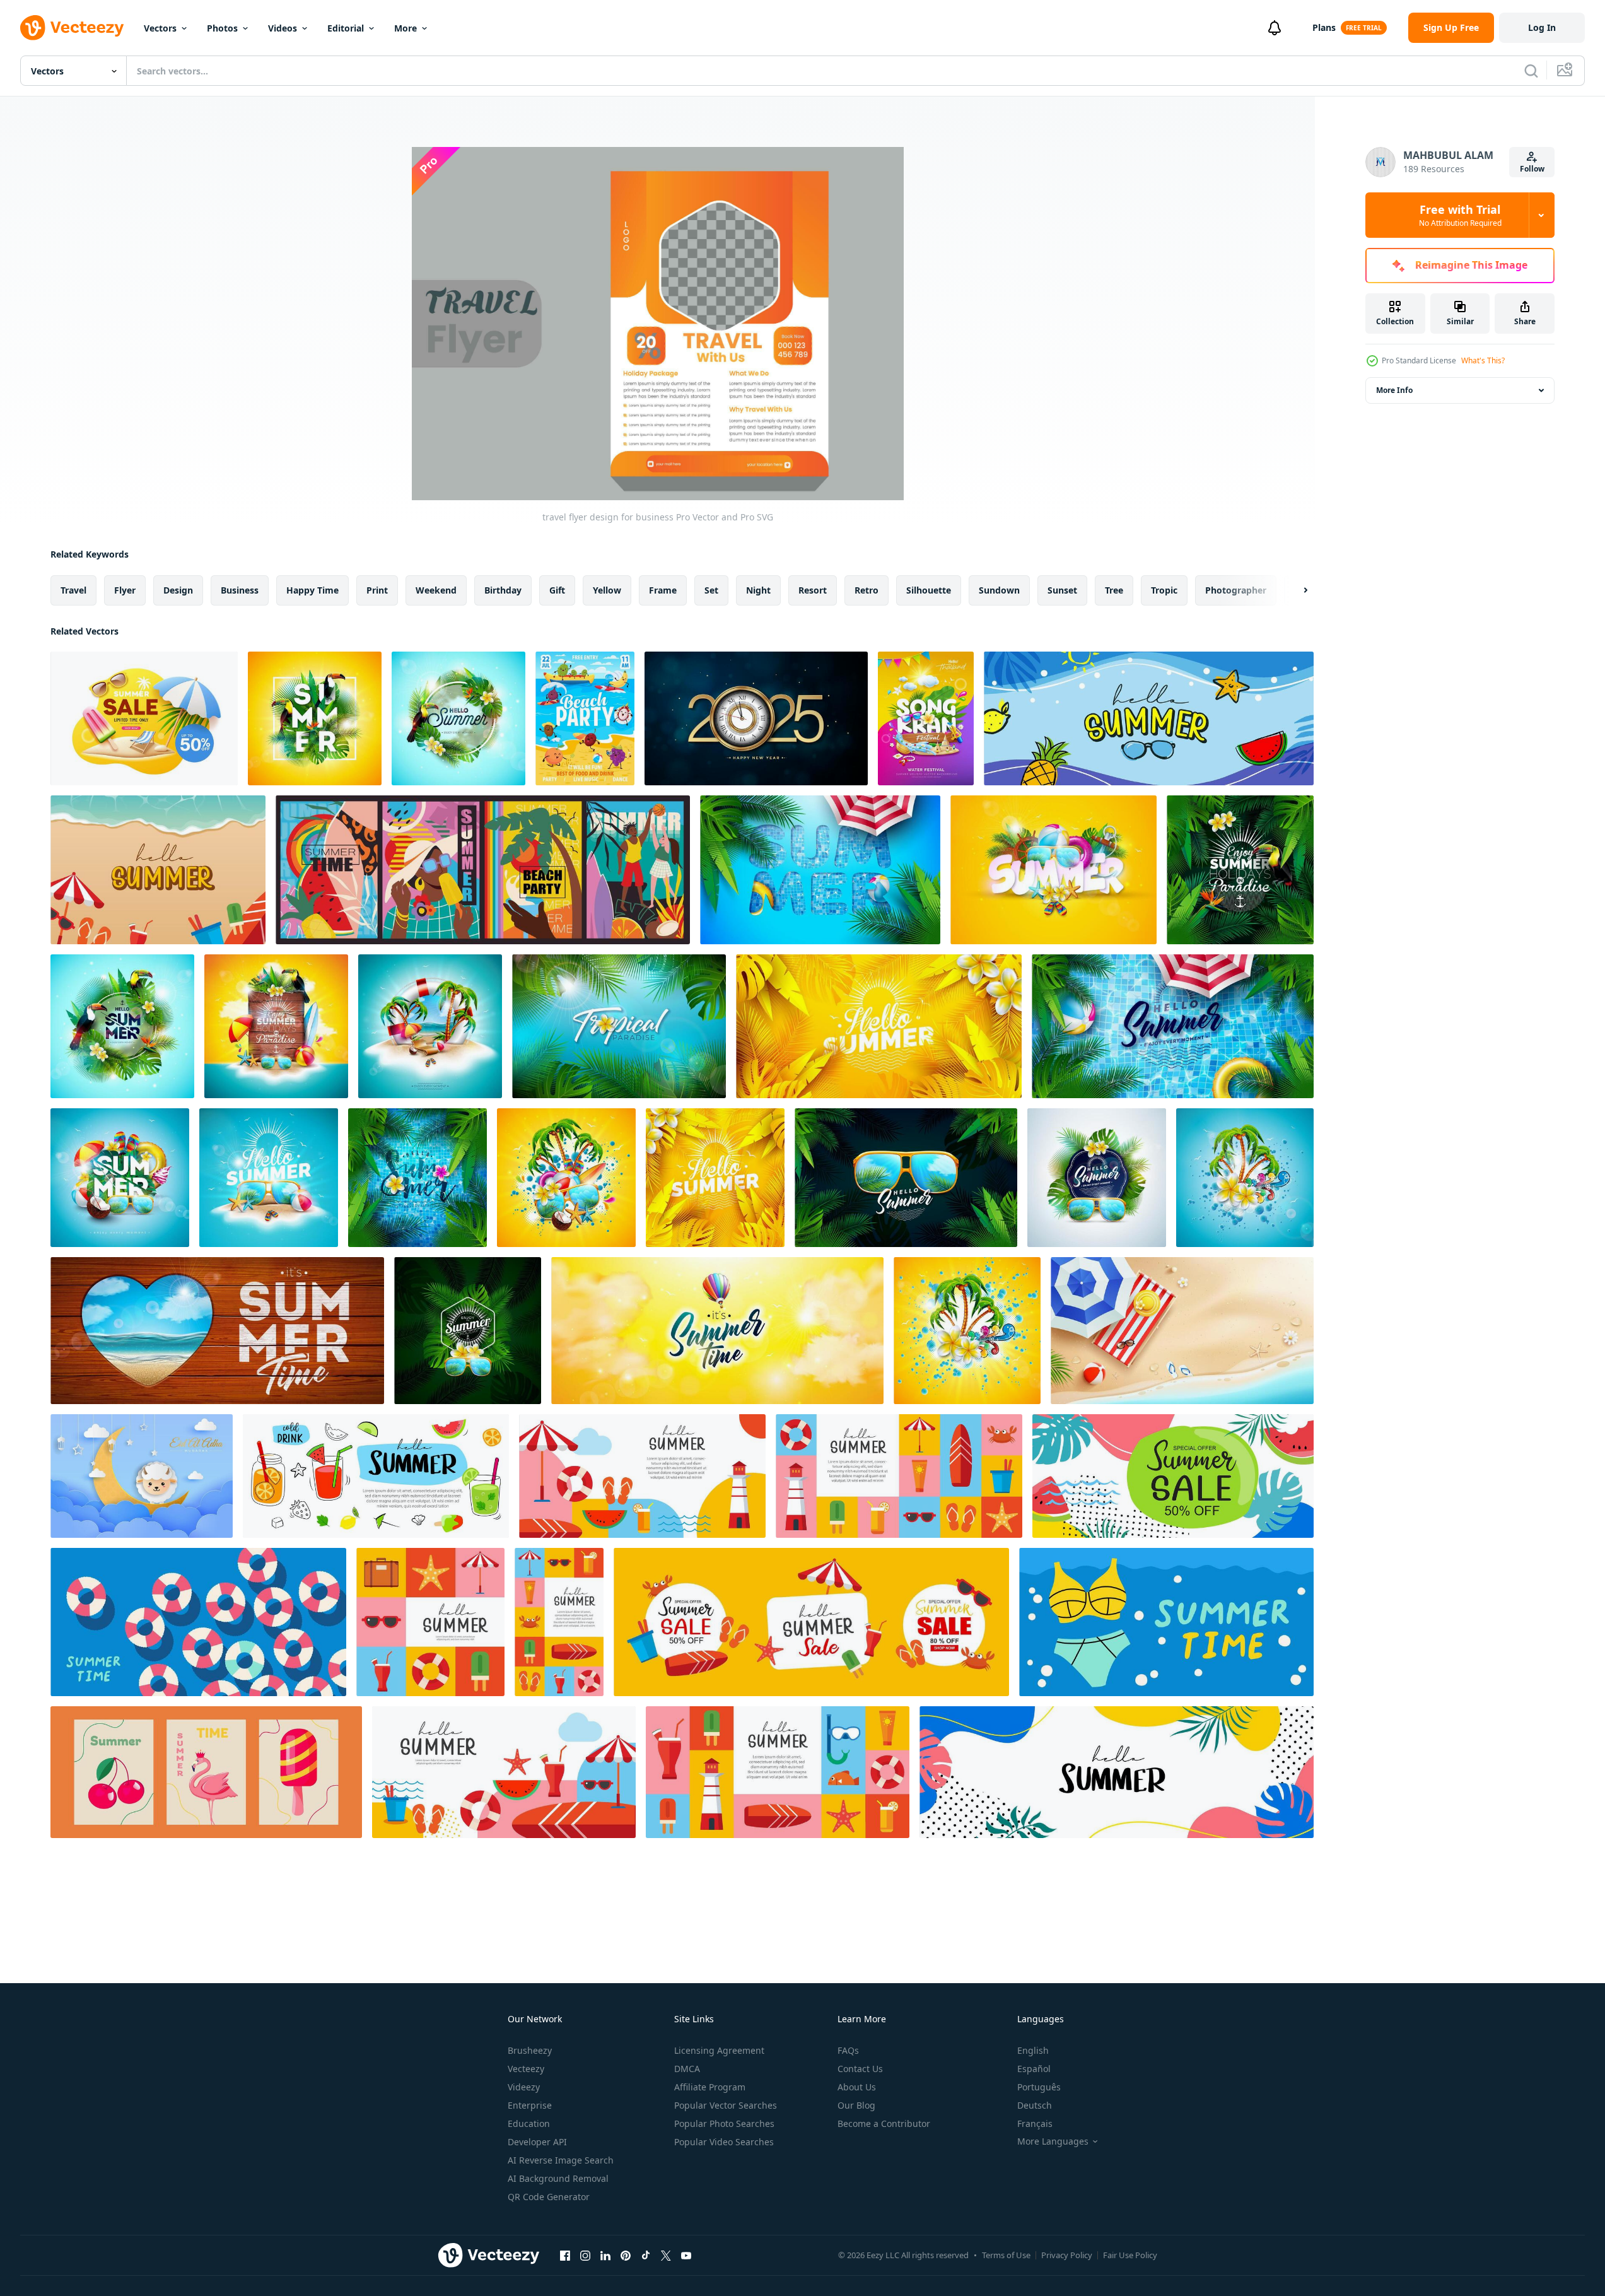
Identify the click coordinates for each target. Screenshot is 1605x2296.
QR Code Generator (549, 2197)
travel (73, 590)
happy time (312, 590)
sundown (999, 590)
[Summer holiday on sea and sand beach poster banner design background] (1182, 1331)
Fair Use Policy (1130, 2255)
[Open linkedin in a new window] (605, 2255)
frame (663, 590)
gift (557, 590)
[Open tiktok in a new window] (646, 2255)
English (1033, 2050)
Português (1039, 2087)
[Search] (1531, 71)
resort (813, 590)
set (711, 590)
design (178, 590)
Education (529, 2123)
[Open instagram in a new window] (585, 2255)
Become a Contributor (884, 2123)
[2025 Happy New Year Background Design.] (756, 718)
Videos (283, 28)
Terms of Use (1006, 2255)
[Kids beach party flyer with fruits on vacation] (585, 718)
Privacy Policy (1067, 2255)
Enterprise (530, 2105)
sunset (1062, 590)
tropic (1164, 590)
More (406, 28)
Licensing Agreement (719, 2050)
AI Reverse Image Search (561, 2160)
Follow (1532, 169)
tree (1114, 590)
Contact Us (860, 2069)
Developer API (537, 2142)
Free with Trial (1460, 215)
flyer (125, 590)
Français (1035, 2123)
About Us (857, 2087)
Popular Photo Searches (724, 2123)
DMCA (687, 2069)
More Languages (1053, 2141)
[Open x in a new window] (666, 2255)
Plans (1324, 27)
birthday (503, 590)
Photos (222, 28)
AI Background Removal (558, 2178)
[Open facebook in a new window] (565, 2255)
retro (867, 590)
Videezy (524, 2087)
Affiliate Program (710, 2087)
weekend (436, 590)
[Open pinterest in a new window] (626, 2255)
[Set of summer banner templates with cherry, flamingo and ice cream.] (206, 1772)
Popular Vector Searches (726, 2105)
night (758, 590)
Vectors (160, 28)
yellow (607, 590)
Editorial (346, 28)
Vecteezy (526, 2069)
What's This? (1483, 360)
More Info (1394, 390)
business (240, 590)
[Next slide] (1295, 590)
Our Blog (856, 2105)
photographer (1236, 590)
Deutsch (1035, 2105)
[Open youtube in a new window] (686, 2255)
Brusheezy (530, 2050)
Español (1034, 2069)
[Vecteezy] (72, 28)
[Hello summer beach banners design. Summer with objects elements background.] (158, 870)
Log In (1542, 27)
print (377, 590)
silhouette (929, 590)
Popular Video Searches (724, 2142)
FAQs (848, 2050)
